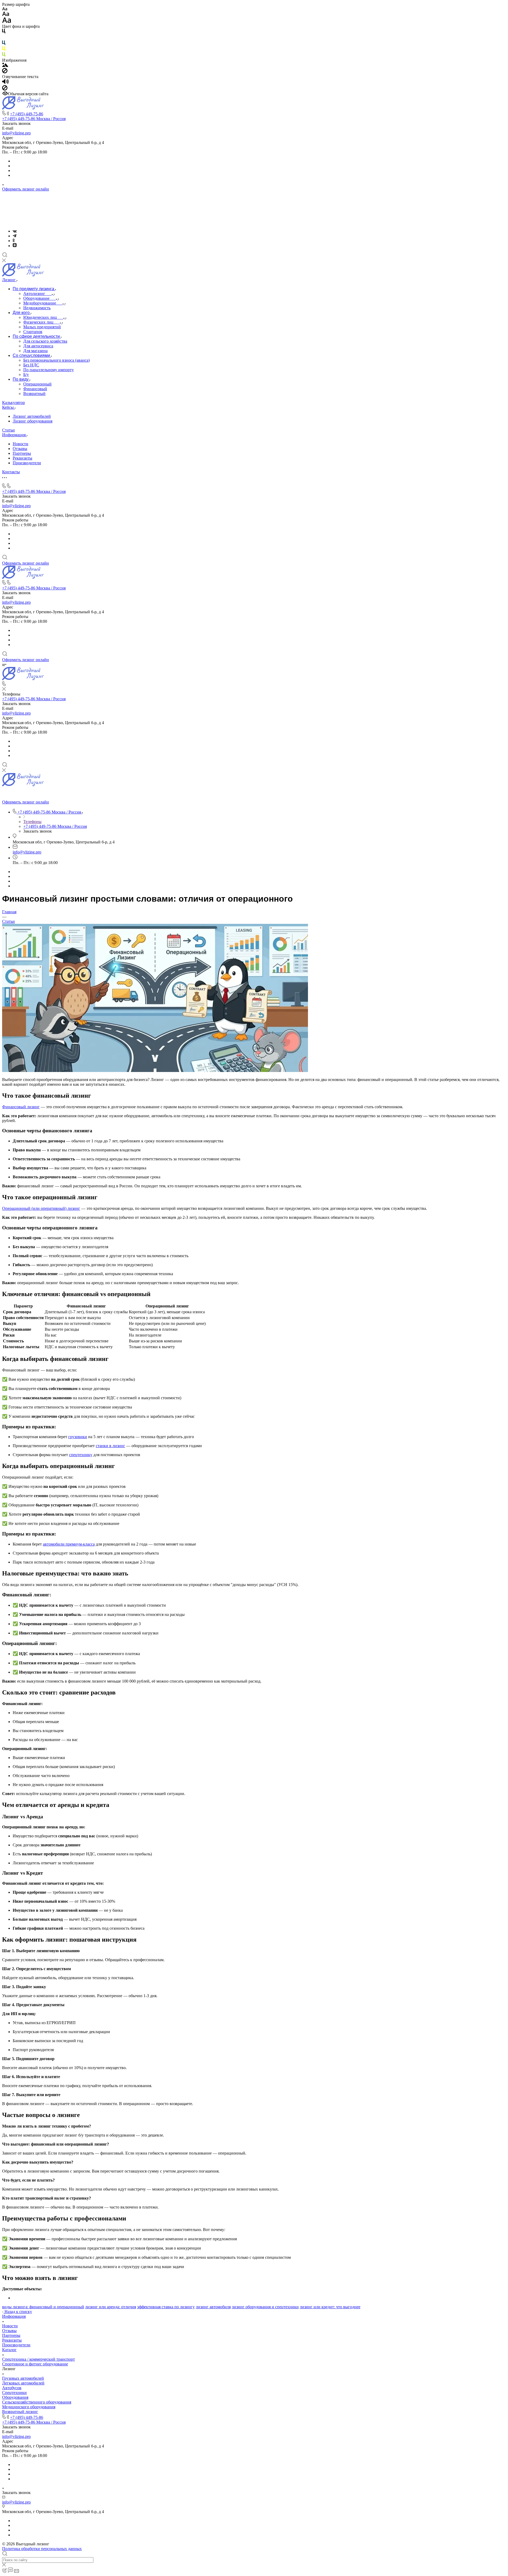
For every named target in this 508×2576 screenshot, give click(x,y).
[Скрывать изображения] (5, 72)
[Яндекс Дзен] (15, 246)
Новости (21, 444)
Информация (14, 2316)
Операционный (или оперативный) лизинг (41, 1208)
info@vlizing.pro (16, 133)
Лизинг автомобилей (32, 416)
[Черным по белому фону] (4, 32)
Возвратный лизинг (20, 2412)
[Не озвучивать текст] (5, 89)
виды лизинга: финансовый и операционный (43, 2307)
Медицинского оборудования (29, 2407)
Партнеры (22, 453)
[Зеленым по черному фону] (4, 55)
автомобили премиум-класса (69, 1544)
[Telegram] (15, 236)
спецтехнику (81, 1455)
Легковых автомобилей (23, 2383)
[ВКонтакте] (15, 231)
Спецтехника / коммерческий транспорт (38, 2359)
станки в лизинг (110, 1446)
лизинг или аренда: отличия (111, 2307)
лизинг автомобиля (213, 2307)
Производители (27, 463)
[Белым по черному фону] (4, 38)
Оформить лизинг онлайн (26, 189)
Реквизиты (22, 458)
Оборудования (15, 2397)
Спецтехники (14, 2393)
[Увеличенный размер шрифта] (7, 22)
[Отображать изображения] (5, 65)
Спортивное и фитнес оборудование (35, 2364)
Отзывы (20, 449)
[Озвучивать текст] (5, 83)
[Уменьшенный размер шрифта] (5, 9)
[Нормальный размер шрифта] (6, 15)
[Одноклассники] (14, 241)
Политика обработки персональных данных (42, 2549)
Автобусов (12, 2388)
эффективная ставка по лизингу (166, 2307)
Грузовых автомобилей (23, 2378)
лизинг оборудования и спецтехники (265, 2307)
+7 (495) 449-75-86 (27, 114)
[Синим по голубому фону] (4, 44)
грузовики (78, 1437)
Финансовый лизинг (21, 1107)
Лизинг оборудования (33, 421)
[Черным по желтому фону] (4, 50)
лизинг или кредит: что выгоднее (330, 2307)
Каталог (9, 2350)
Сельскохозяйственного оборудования (37, 2402)
